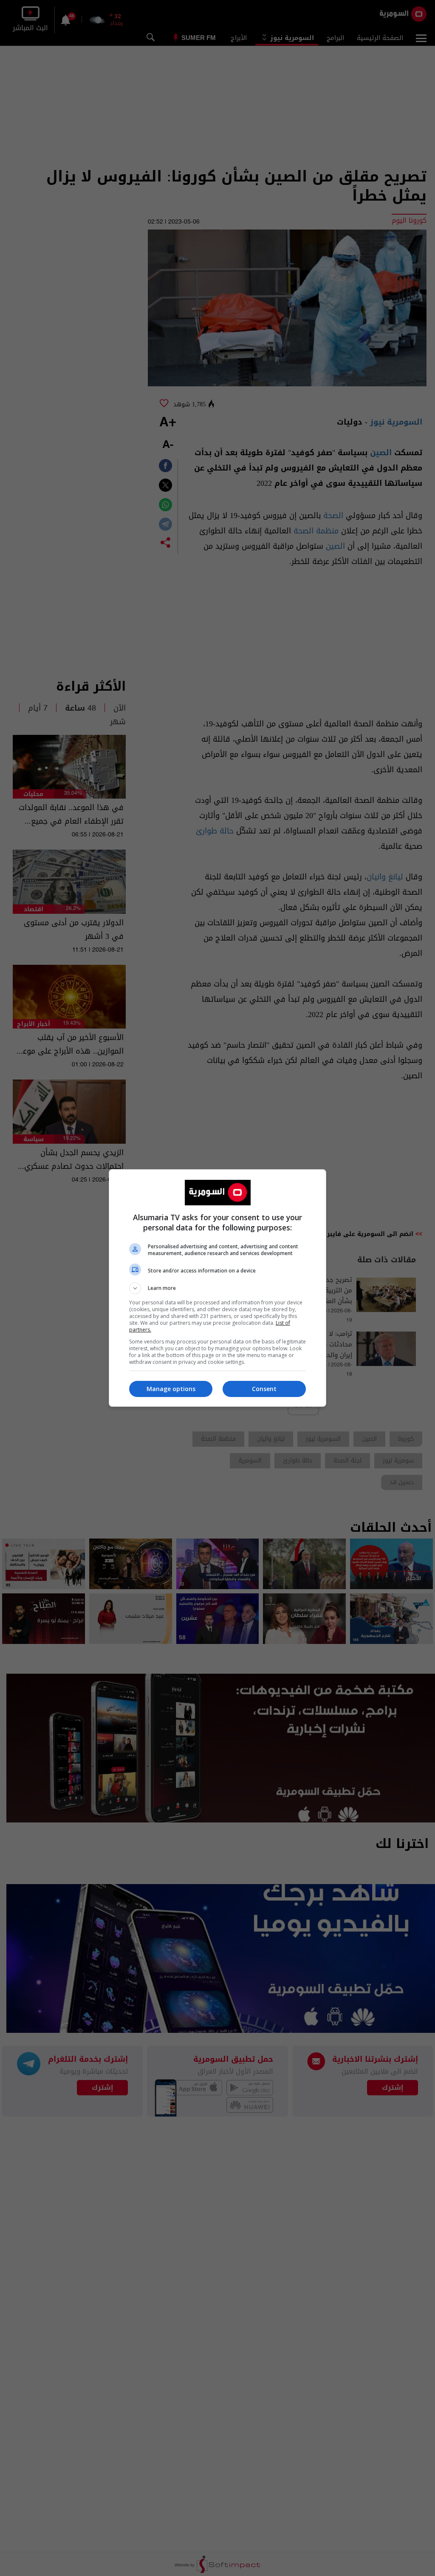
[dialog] (217, 1288)
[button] (217, 1288)
